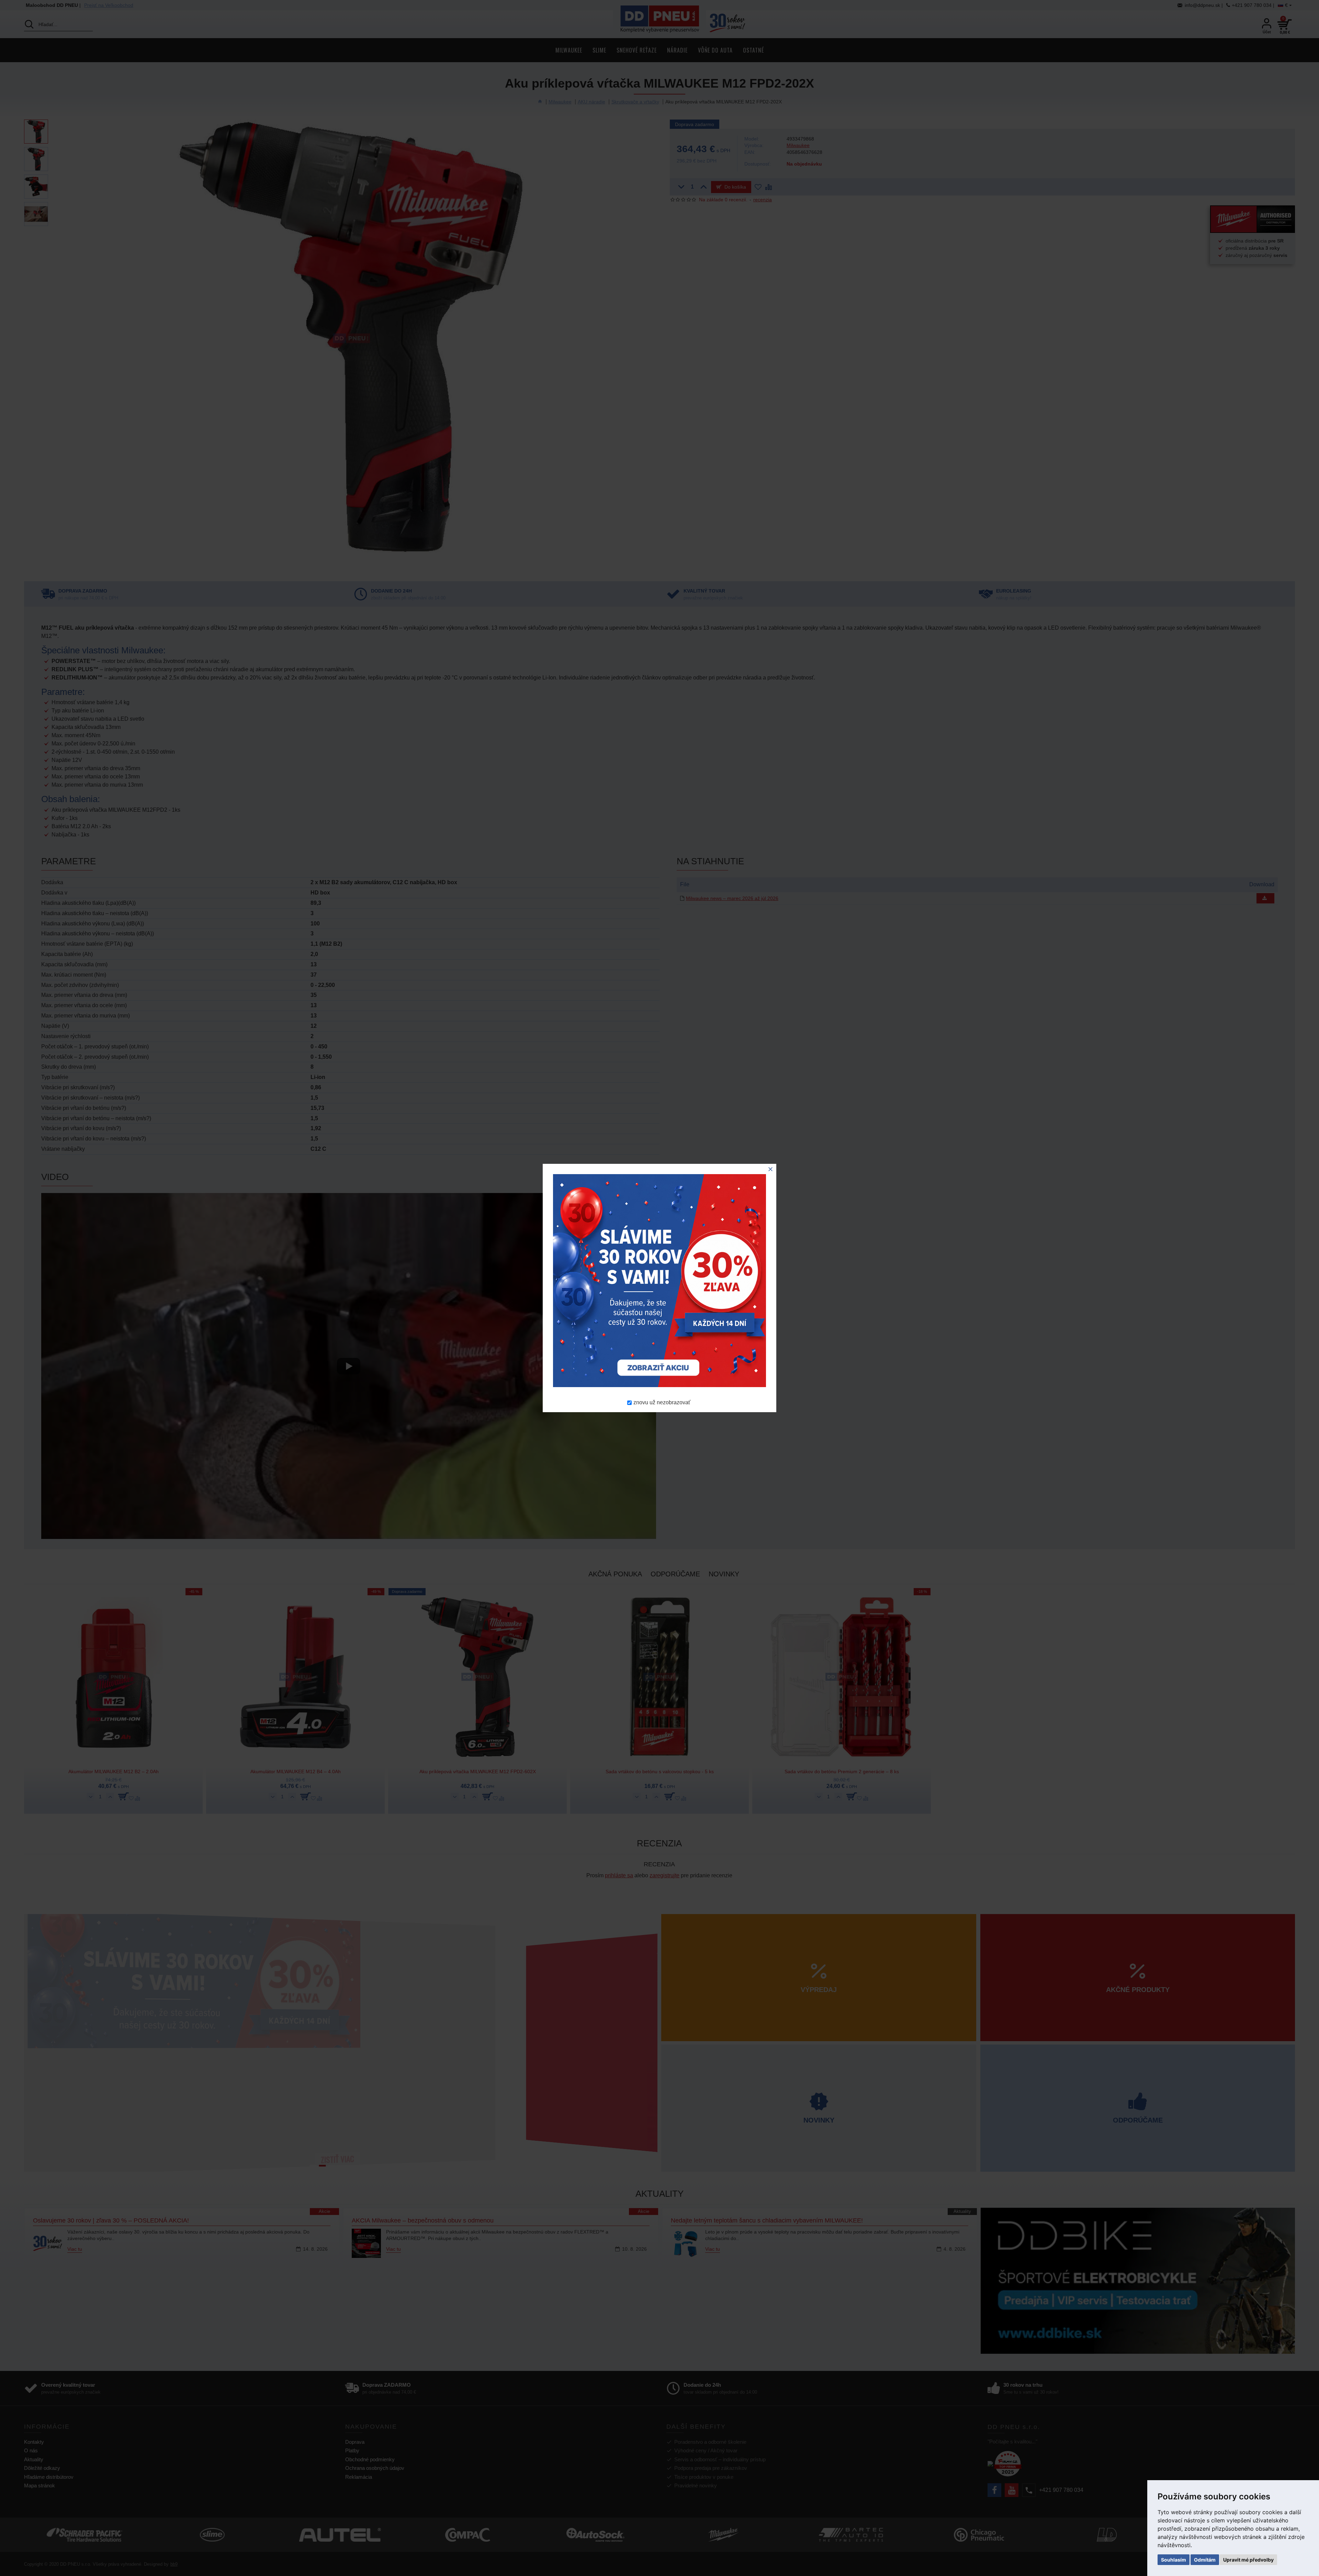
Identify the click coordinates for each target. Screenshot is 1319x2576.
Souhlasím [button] (1174, 2560)
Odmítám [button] (1205, 2560)
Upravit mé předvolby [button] (1248, 2560)
